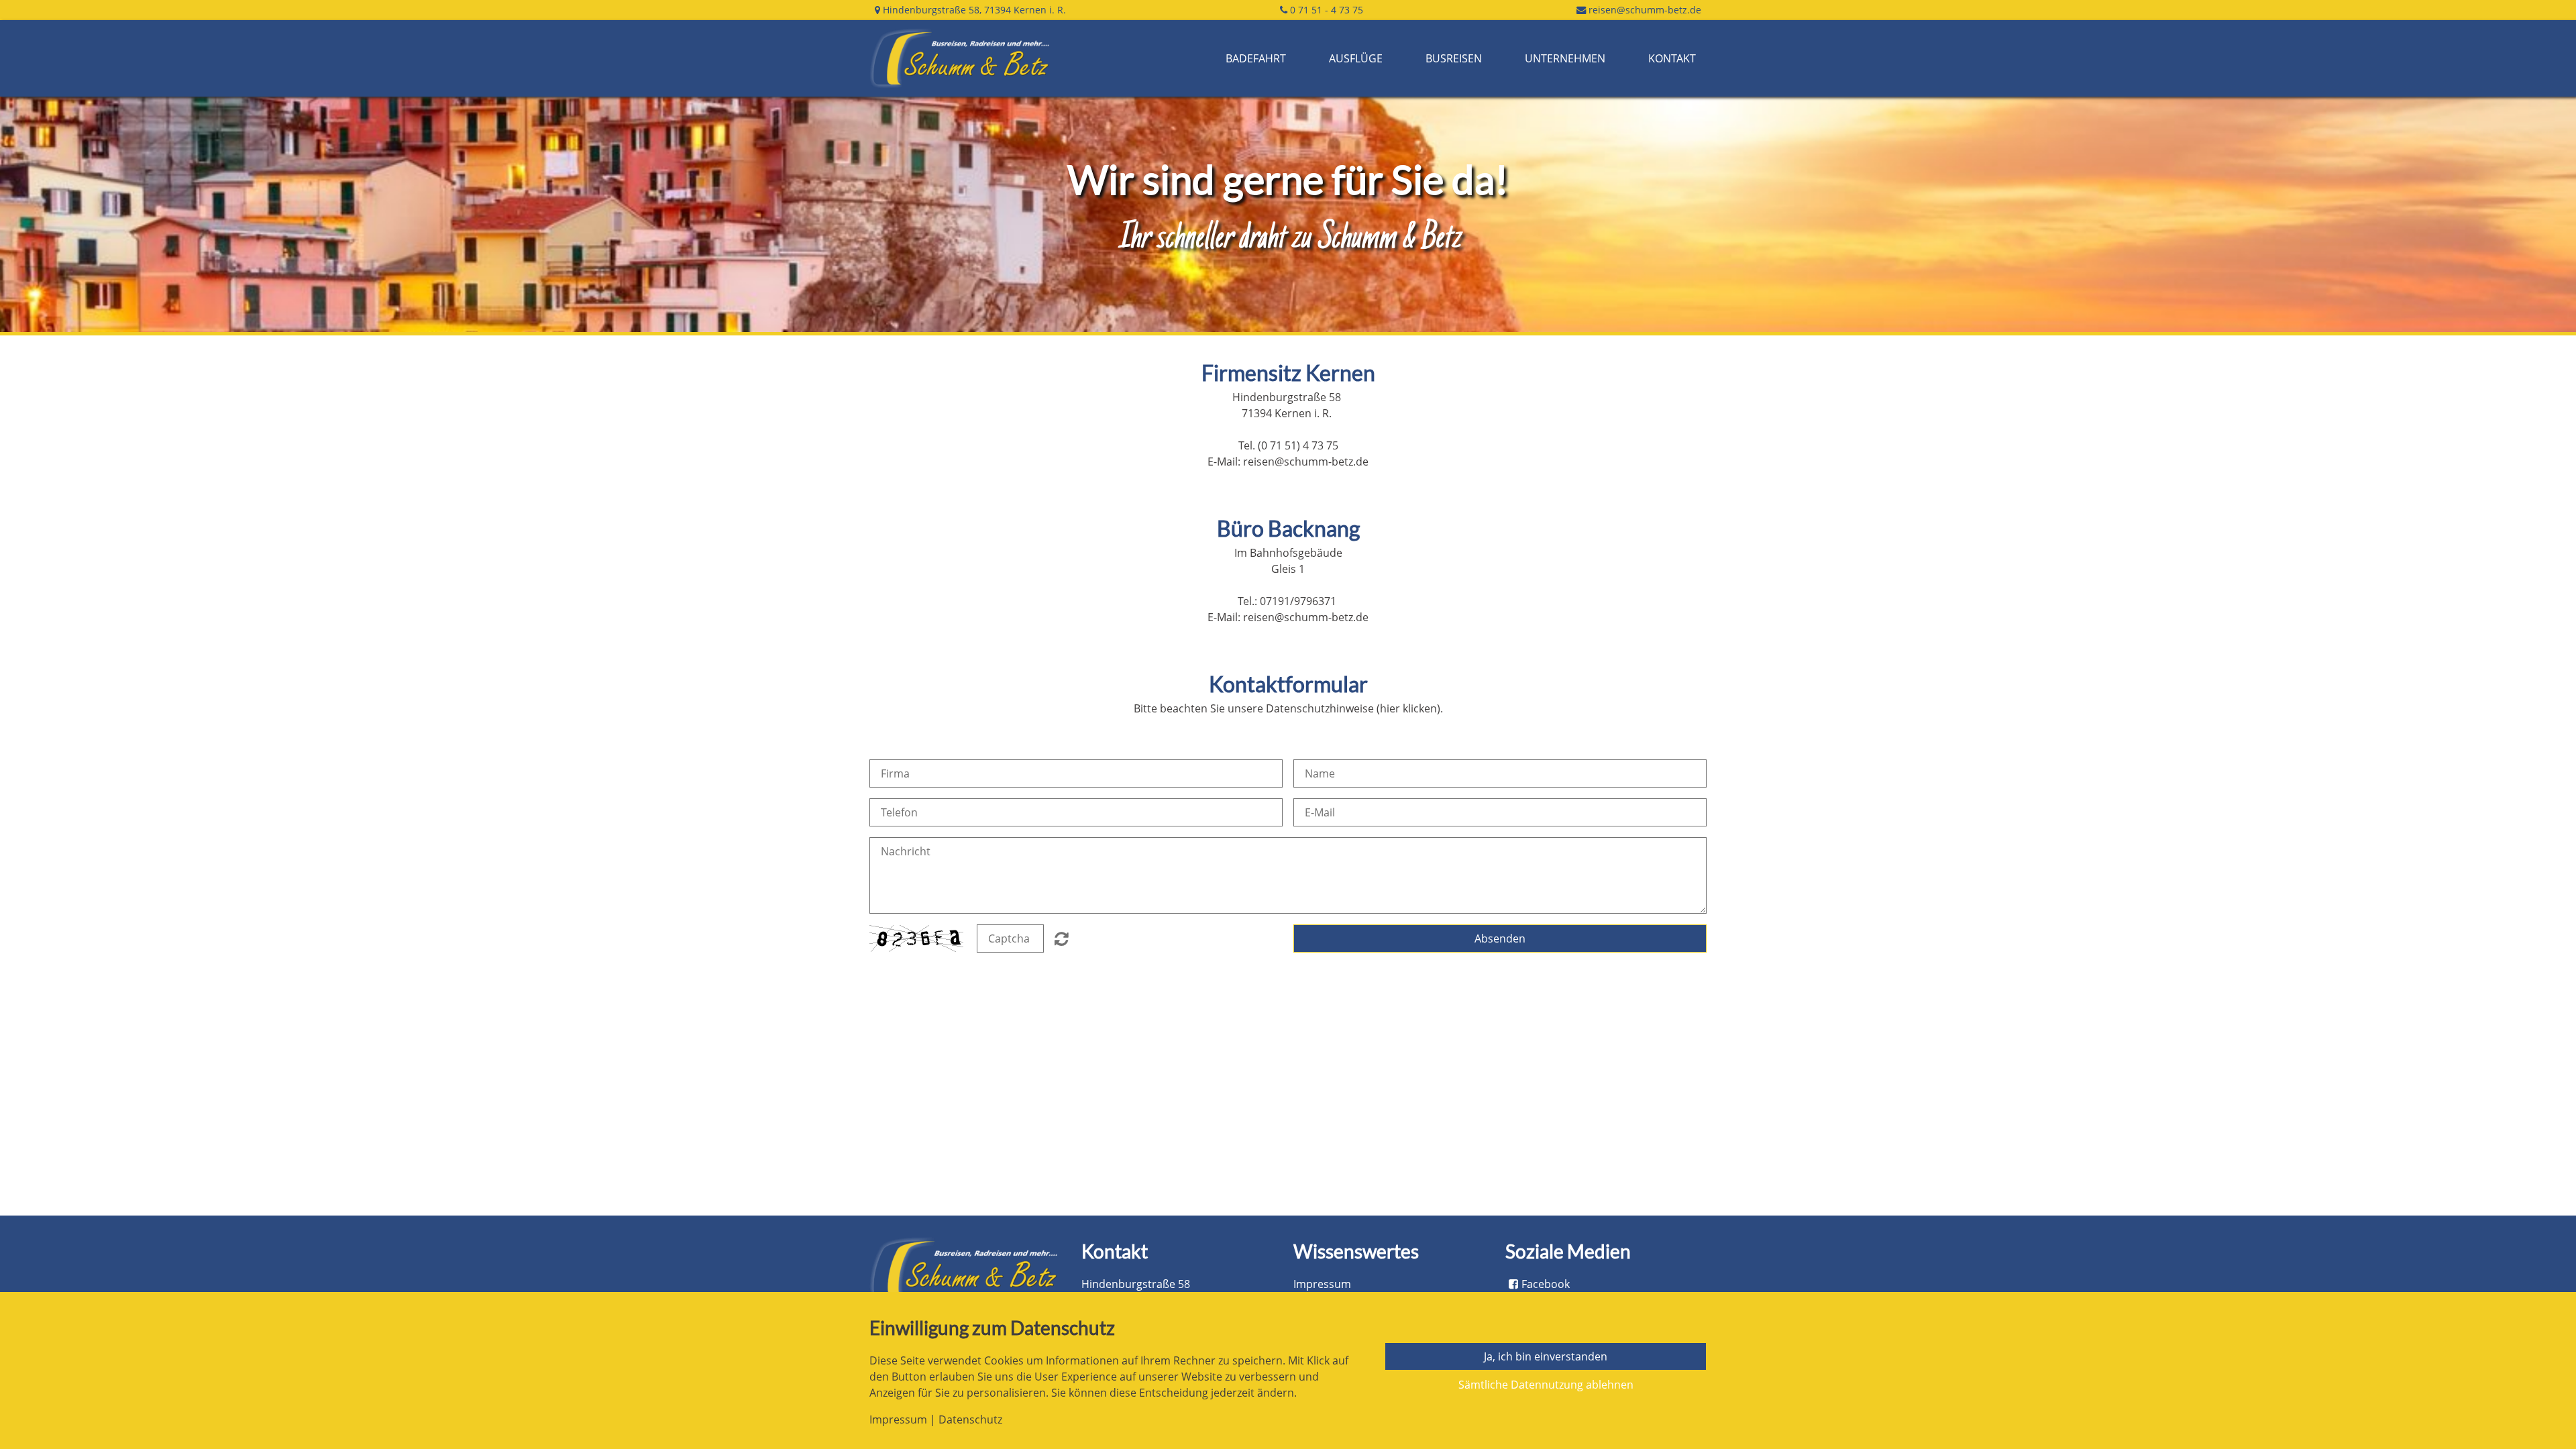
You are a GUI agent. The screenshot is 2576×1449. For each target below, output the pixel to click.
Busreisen (1454, 58)
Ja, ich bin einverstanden (1546, 1356)
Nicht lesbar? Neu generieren (1062, 938)
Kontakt (1672, 58)
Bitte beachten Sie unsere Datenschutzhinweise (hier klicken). (1288, 708)
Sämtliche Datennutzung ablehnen (1546, 1385)
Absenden (1500, 938)
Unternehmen (1565, 58)
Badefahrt (1256, 58)
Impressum (1322, 1284)
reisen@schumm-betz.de (1645, 10)
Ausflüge (1356, 58)
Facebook (1546, 1284)
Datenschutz (970, 1419)
